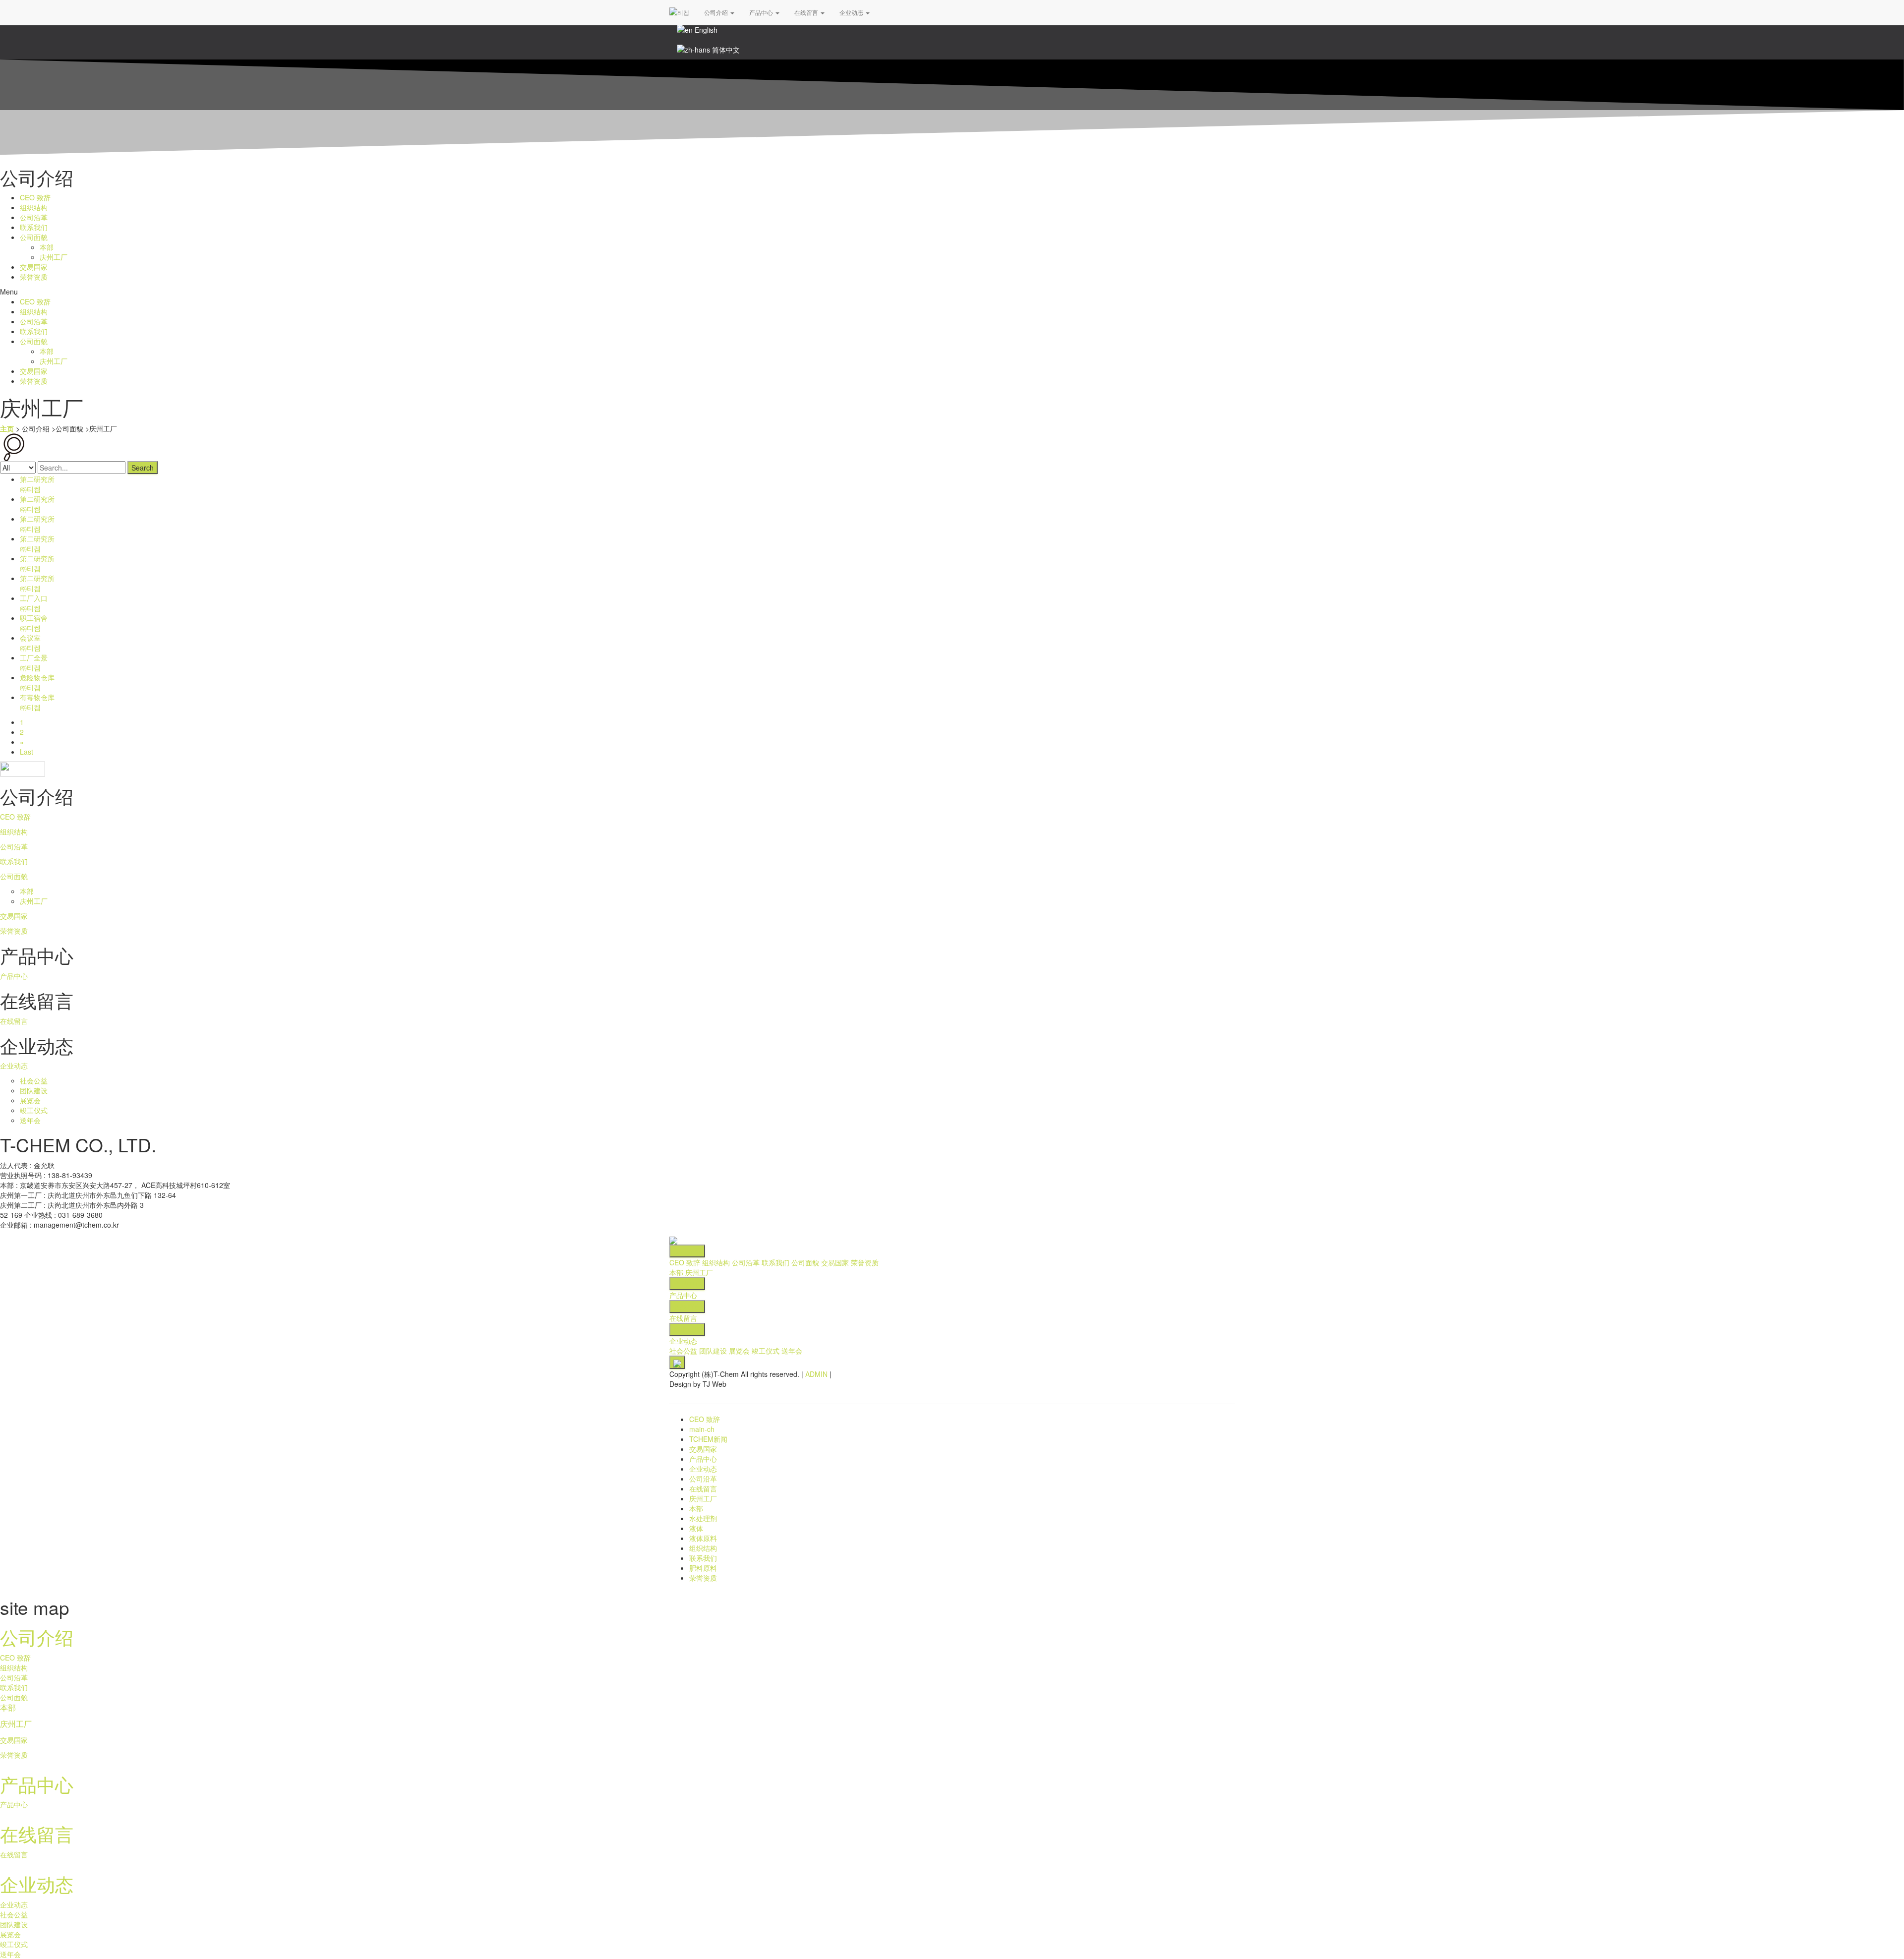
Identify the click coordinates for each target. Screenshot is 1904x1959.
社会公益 (34, 1080)
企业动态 (852, 12)
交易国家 (34, 267)
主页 (7, 428)
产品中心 (762, 12)
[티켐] (679, 12)
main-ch (702, 1429)
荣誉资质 (34, 277)
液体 (696, 1528)
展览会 (30, 1100)
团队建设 (34, 1090)
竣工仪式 (34, 1110)
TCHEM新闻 (708, 1439)
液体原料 (703, 1538)
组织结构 (34, 207)
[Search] (14, 446)
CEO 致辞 (35, 197)
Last (27, 752)
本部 (47, 247)
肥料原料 (703, 1568)
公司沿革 (34, 217)
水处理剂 (703, 1518)
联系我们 (34, 227)
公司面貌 (34, 237)
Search (143, 468)
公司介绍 (717, 12)
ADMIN (816, 1374)
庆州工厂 (54, 257)
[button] (952, 292)
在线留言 (807, 12)
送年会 (30, 1120)
